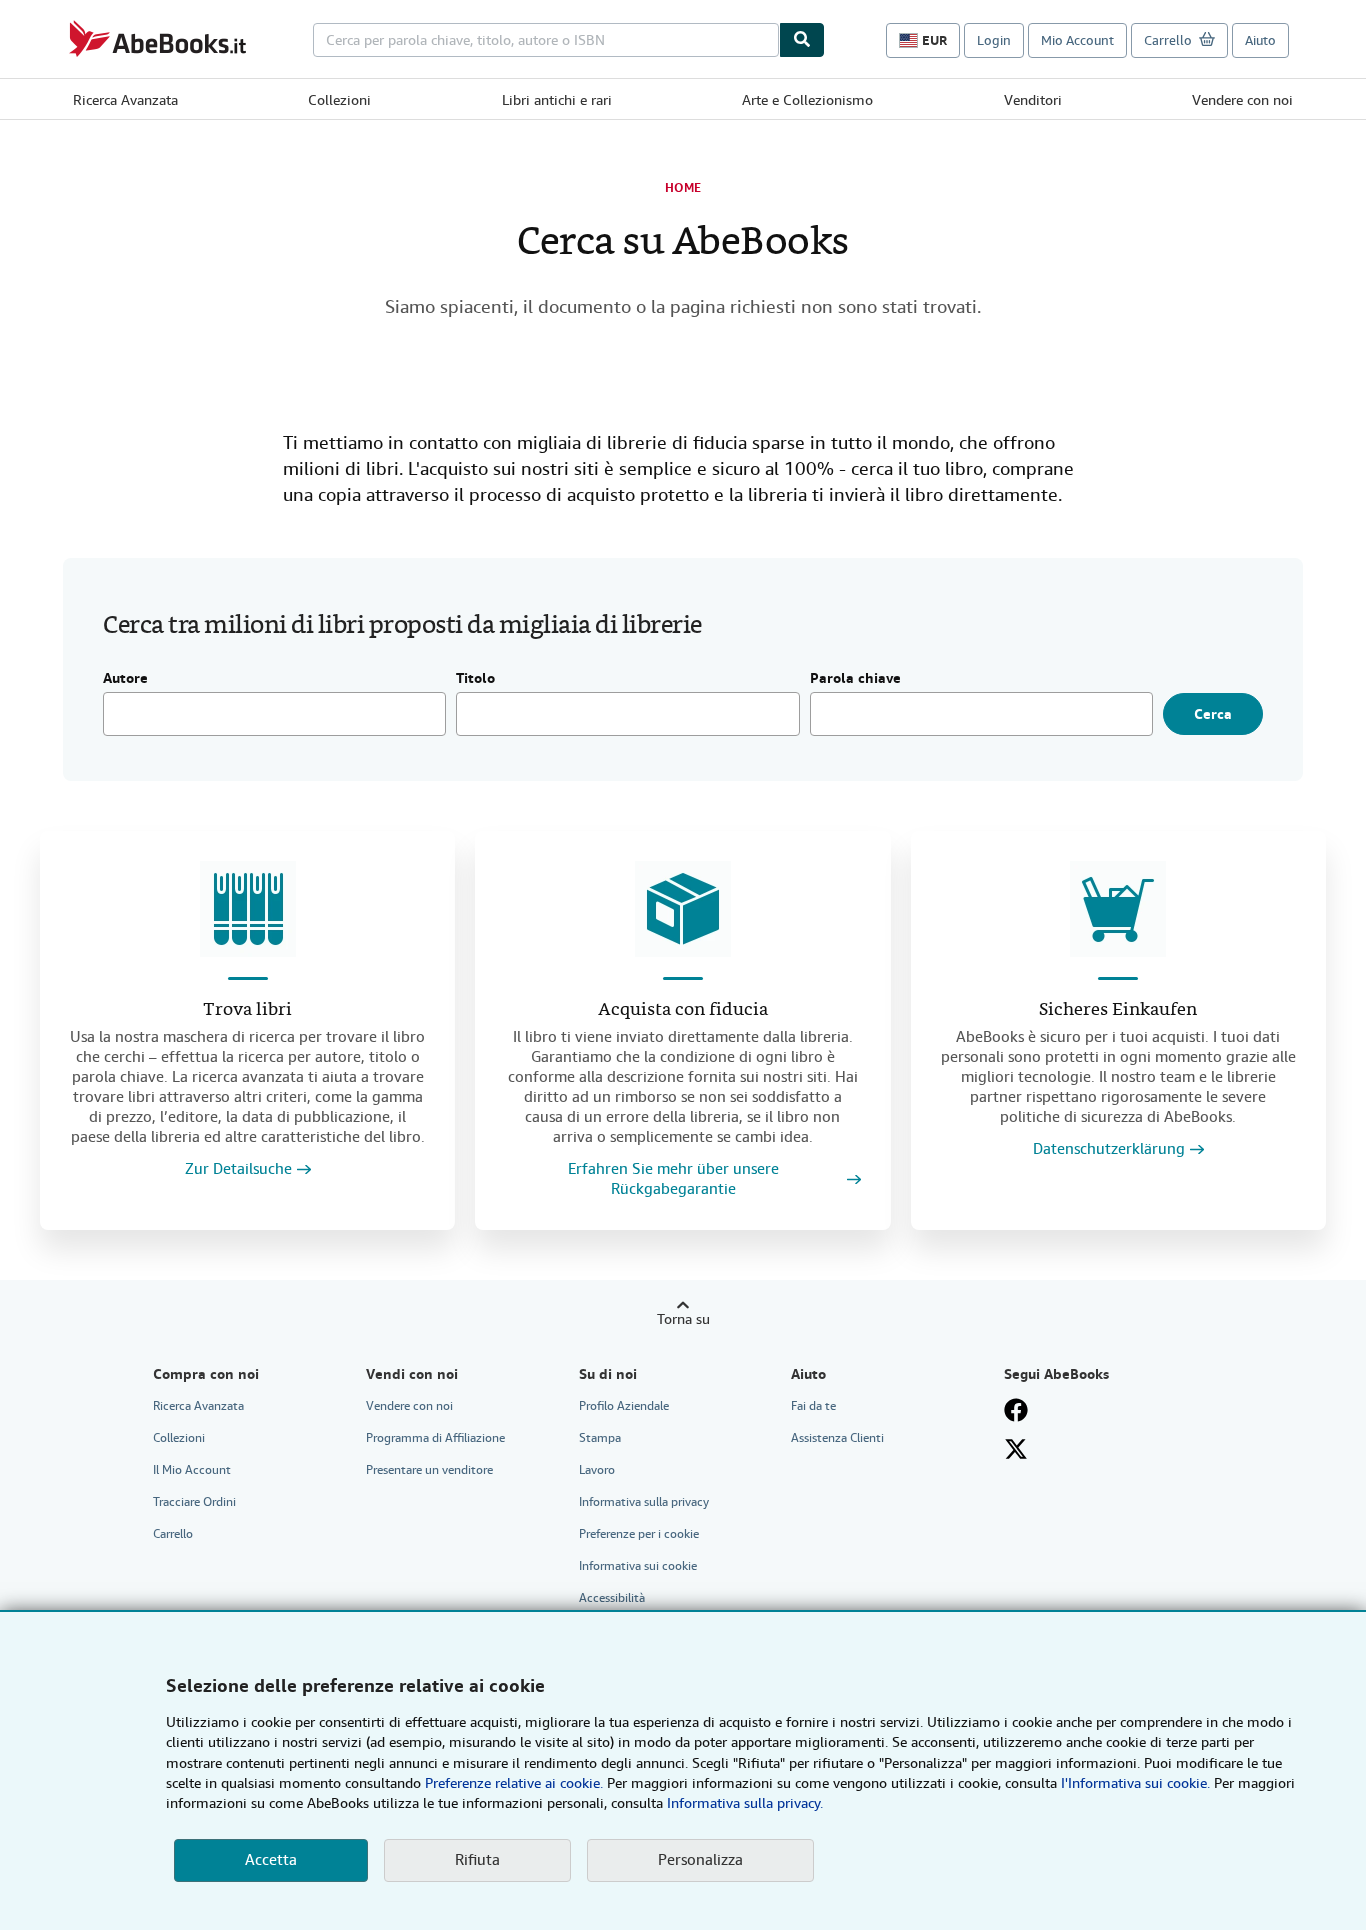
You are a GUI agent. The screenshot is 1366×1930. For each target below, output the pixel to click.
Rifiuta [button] (477, 1860)
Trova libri (247, 1010)
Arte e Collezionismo (807, 100)
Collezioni (339, 100)
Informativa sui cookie (638, 1566)
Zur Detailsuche (238, 1169)
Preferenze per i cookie (639, 1534)
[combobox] (546, 40)
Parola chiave (855, 679)
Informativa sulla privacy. (745, 1803)
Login (994, 40)
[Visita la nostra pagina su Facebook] (1016, 1410)
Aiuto (1260, 40)
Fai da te (813, 1406)
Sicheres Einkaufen (1118, 1010)
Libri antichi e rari (557, 100)
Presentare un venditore (429, 1470)
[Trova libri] (248, 909)
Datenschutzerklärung (1109, 1149)
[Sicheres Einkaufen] (1118, 909)
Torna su (683, 1319)
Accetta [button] (271, 1860)
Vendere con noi (1242, 100)
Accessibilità (612, 1598)
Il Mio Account (192, 1470)
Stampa (600, 1438)
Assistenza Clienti (837, 1438)
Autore (125, 679)
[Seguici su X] (1016, 1449)
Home (683, 188)
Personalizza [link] (700, 1860)
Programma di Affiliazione (435, 1438)
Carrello (173, 1534)
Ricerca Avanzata (125, 100)
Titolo (475, 679)
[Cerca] (802, 40)
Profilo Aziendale (624, 1406)
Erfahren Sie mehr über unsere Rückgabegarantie (673, 1179)
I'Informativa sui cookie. (1135, 1783)
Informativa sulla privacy (644, 1502)
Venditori (1033, 100)
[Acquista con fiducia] (683, 909)
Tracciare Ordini (194, 1502)
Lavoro (597, 1470)
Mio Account (1077, 40)
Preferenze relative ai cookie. (514, 1783)
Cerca (1213, 714)
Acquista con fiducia (683, 1010)
